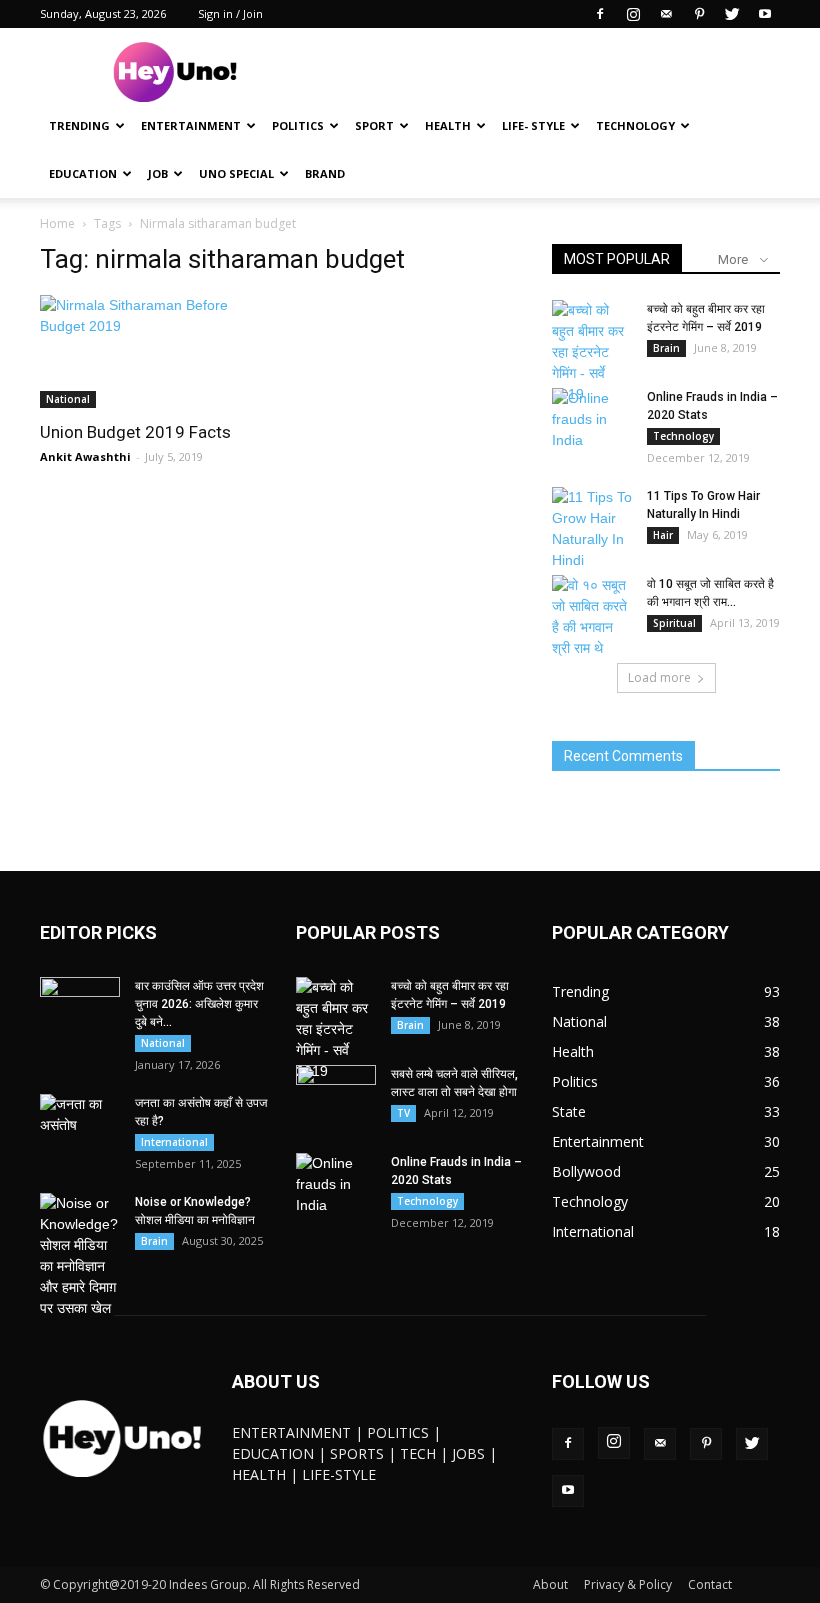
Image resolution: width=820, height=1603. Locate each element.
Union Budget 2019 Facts (135, 432)
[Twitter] (732, 14)
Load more (659, 677)
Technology (635, 125)
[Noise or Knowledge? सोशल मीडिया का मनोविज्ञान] (80, 1256)
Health (448, 125)
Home (57, 223)
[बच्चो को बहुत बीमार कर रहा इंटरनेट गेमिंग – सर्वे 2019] (592, 352)
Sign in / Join (230, 13)
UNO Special (236, 173)
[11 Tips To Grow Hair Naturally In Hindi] (592, 529)
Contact (710, 1584)
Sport (374, 125)
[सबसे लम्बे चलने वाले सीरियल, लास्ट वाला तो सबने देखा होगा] (336, 1093)
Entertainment (191, 125)
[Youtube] (765, 14)
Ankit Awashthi (85, 456)
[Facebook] (600, 14)
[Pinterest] (699, 14)
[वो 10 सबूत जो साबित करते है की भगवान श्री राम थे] (592, 617)
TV (403, 1113)
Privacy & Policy (628, 1584)
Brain (666, 348)
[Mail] (666, 14)
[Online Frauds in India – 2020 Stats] (592, 419)
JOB (158, 173)
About (550, 1584)
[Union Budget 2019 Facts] (154, 351)
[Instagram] (633, 14)
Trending (79, 125)
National (68, 399)
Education (83, 173)
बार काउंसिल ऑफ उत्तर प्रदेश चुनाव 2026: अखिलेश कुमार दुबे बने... (199, 1004)
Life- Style (533, 125)
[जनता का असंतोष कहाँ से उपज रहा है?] (80, 1122)
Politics (298, 125)
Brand (325, 173)
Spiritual (674, 623)
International (174, 1142)
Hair (663, 535)
